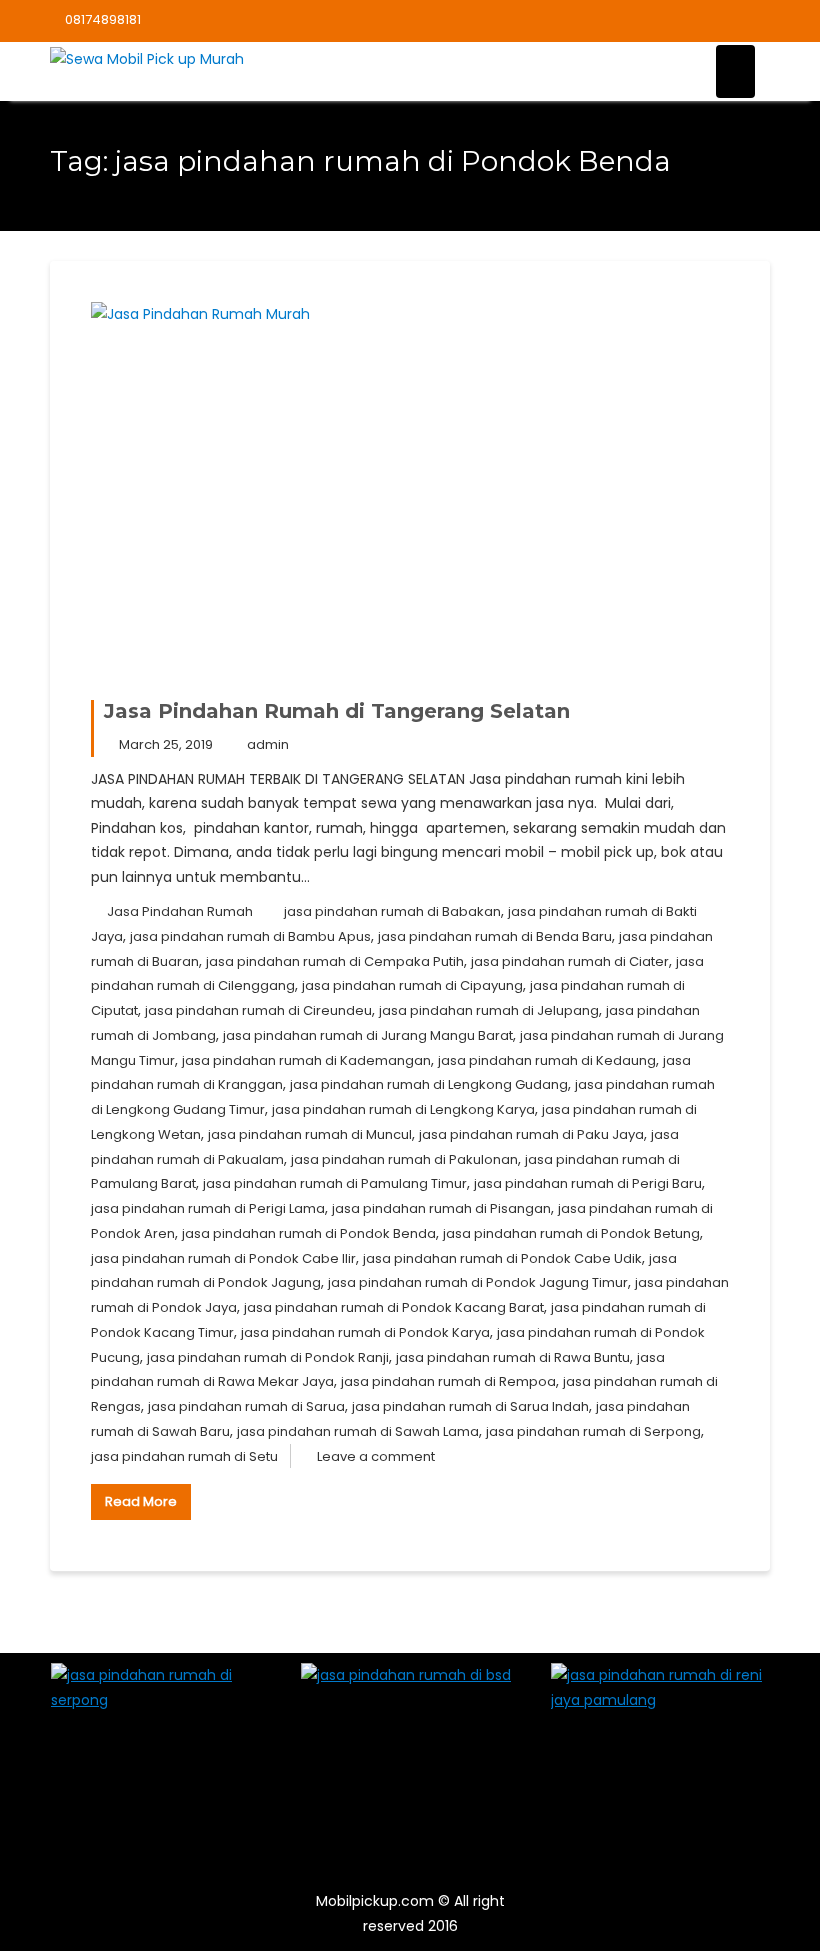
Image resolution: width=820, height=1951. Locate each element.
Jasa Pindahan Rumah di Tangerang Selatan (337, 711)
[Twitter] (684, 21)
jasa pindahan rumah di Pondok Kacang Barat (394, 1307)
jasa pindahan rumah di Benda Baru (495, 936)
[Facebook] (649, 21)
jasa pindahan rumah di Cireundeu (258, 1010)
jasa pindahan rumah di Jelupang (489, 1010)
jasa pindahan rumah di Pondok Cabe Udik (502, 1258)
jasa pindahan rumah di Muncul (310, 1134)
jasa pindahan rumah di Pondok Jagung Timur (478, 1282)
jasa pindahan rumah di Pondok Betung (571, 1233)
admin (268, 744)
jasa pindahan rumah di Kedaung (547, 1060)
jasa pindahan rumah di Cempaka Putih (335, 961)
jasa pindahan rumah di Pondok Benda (309, 1233)
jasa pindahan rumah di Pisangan (441, 1208)
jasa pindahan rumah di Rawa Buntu (513, 1357)
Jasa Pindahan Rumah (180, 911)
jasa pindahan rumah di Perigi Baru (588, 1183)
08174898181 (103, 19)
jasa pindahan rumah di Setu (184, 1456)
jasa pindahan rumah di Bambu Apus (250, 936)
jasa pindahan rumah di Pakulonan (404, 1159)
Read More (141, 1501)
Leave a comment (376, 1456)
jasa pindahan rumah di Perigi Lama (208, 1208)
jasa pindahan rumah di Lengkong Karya (403, 1109)
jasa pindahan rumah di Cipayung (412, 985)
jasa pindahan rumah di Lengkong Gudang (429, 1084)
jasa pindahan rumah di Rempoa (448, 1381)
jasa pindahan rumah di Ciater (570, 961)
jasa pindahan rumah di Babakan (392, 911)
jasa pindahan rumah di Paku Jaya (531, 1134)
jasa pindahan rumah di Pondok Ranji (268, 1357)
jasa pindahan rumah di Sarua (246, 1406)
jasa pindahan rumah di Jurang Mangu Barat (368, 1035)
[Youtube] (719, 21)
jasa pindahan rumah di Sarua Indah (470, 1406)
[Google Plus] (754, 21)
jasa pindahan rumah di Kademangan (306, 1060)
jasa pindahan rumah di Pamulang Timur (335, 1183)
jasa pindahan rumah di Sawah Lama (358, 1431)
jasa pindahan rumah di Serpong (593, 1431)
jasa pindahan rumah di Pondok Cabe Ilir (223, 1258)
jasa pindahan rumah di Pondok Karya (365, 1332)
